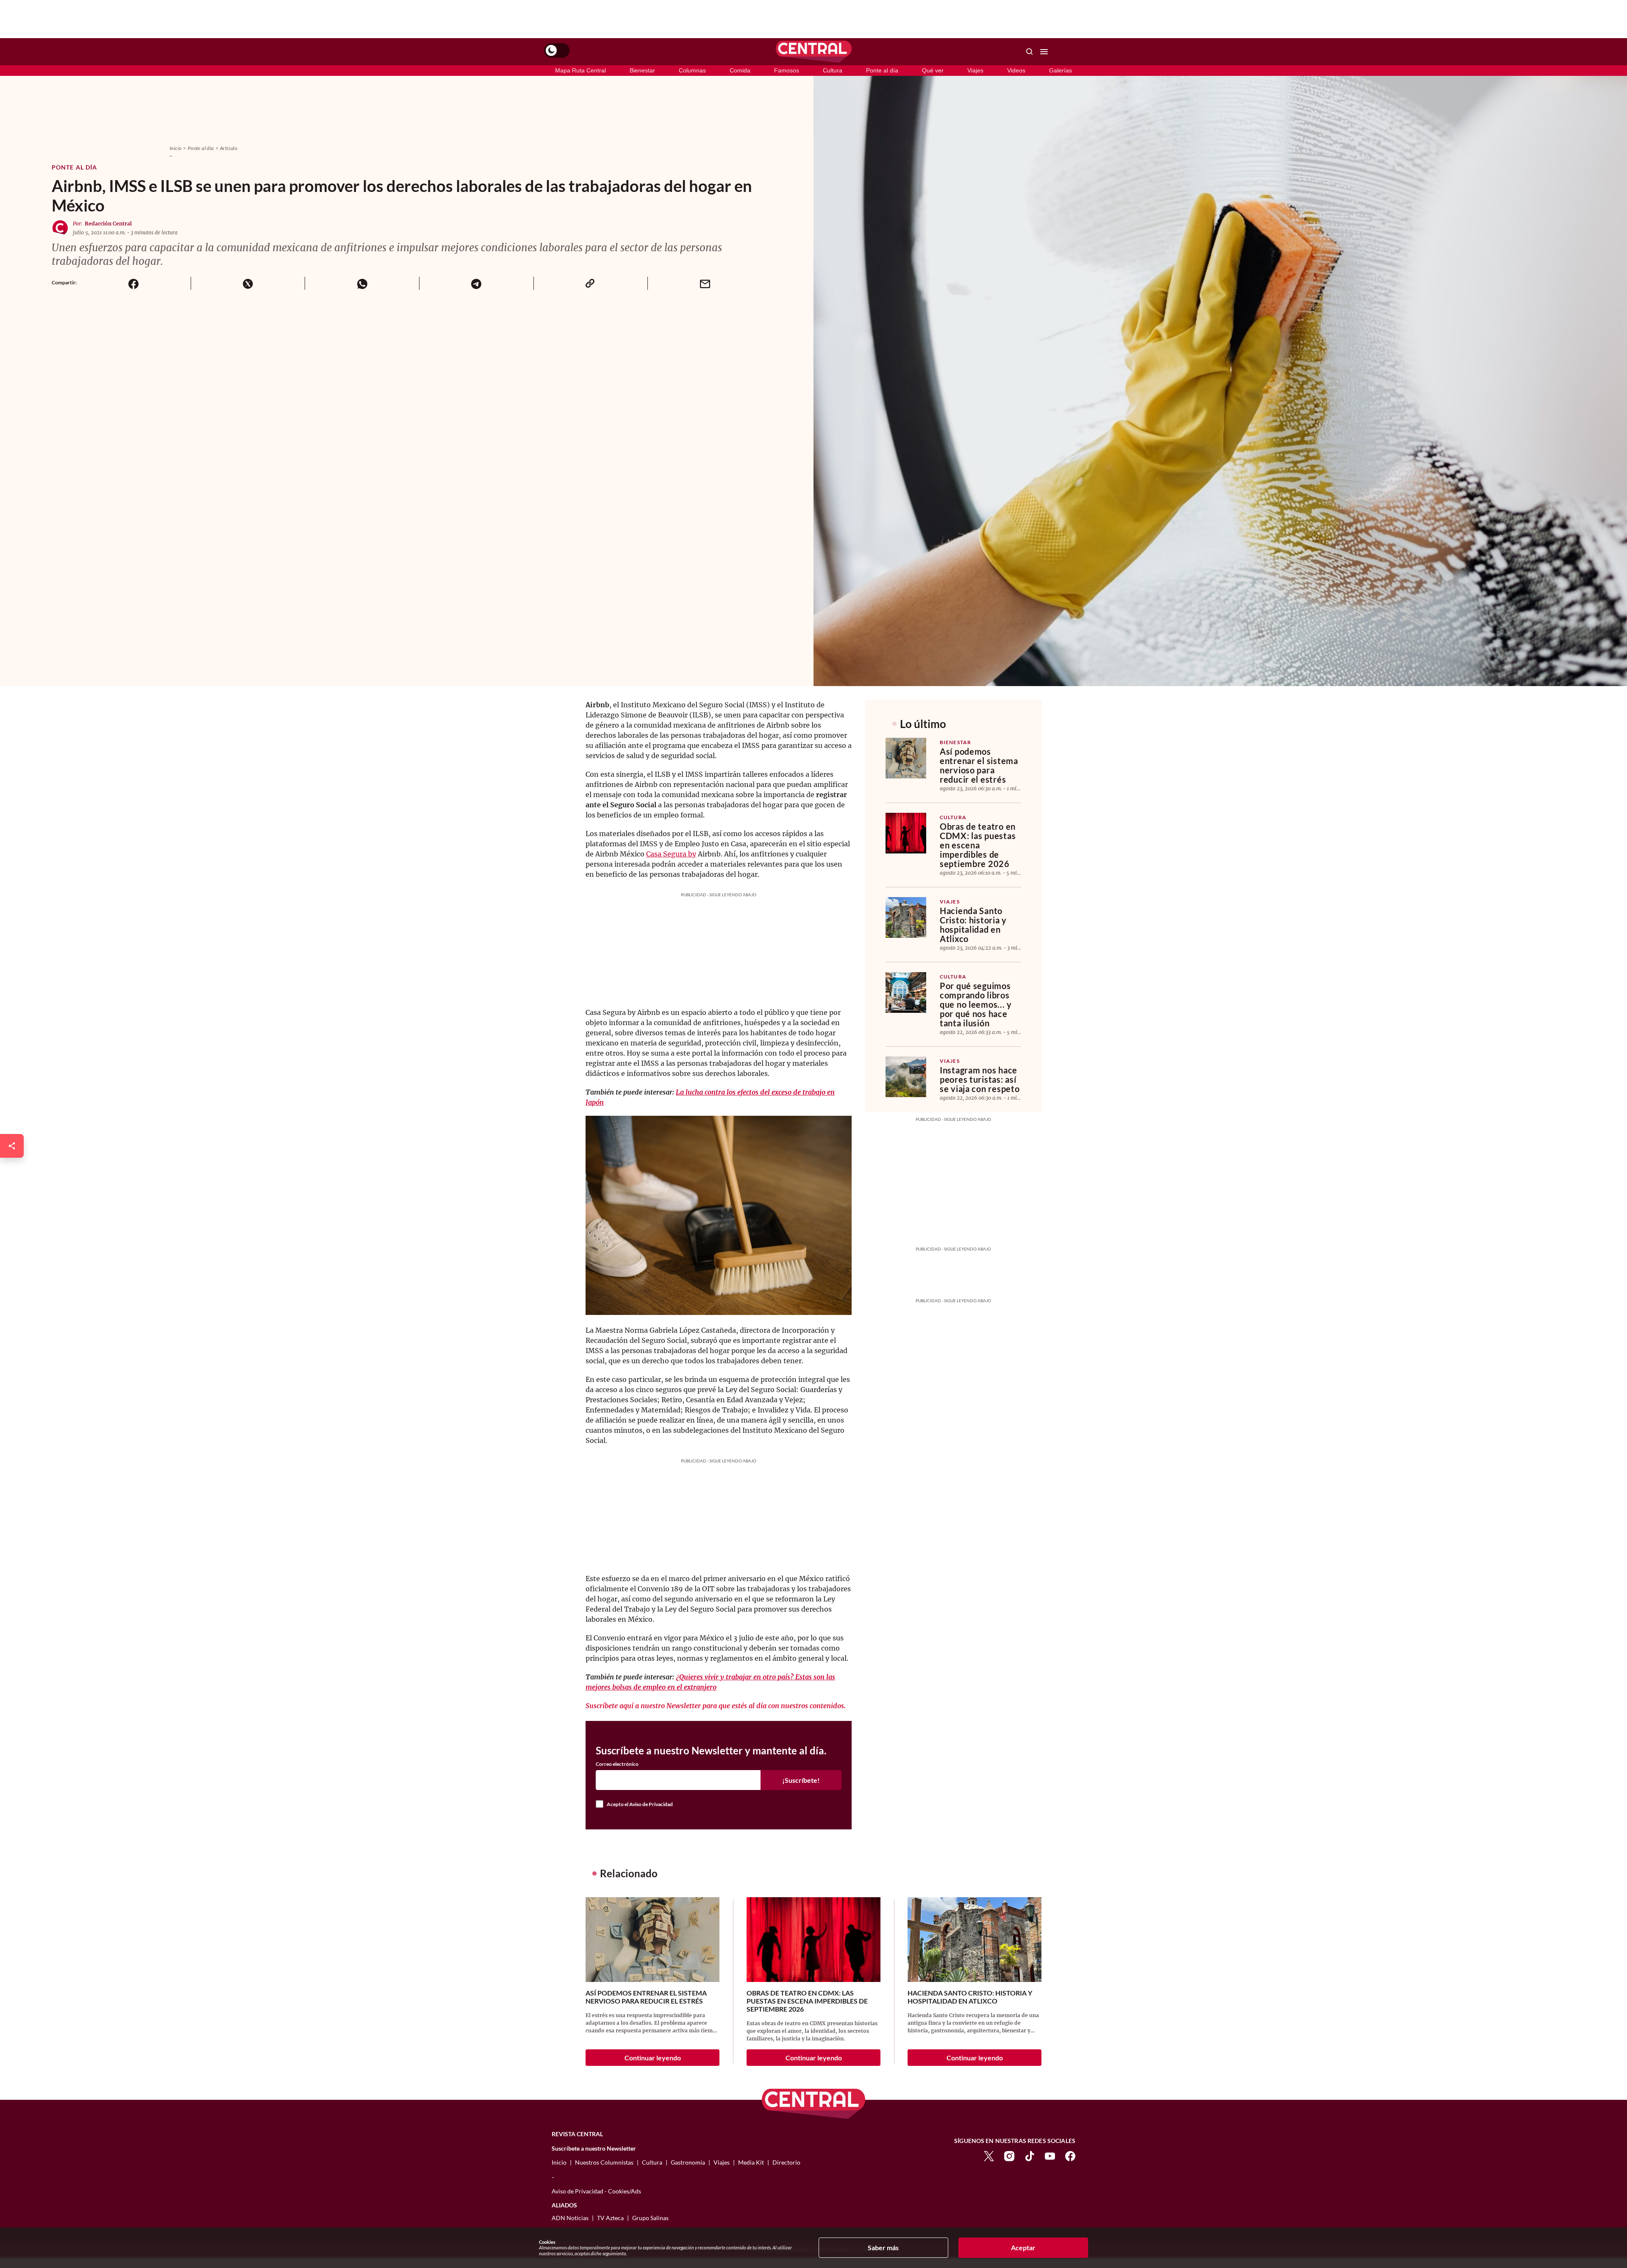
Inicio (175, 148)
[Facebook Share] (134, 283)
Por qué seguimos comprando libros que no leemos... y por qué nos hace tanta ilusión (976, 1004)
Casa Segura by (671, 854)
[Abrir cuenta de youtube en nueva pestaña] (1050, 2155)
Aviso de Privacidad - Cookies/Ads (596, 2191)
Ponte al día (882, 70)
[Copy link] (591, 283)
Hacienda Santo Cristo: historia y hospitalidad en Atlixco (973, 925)
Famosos (787, 70)
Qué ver (933, 70)
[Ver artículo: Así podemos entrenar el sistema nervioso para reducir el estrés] (906, 758)
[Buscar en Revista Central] (1030, 52)
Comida (740, 70)
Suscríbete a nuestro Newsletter (594, 2148)
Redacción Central (108, 224)
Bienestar (642, 70)
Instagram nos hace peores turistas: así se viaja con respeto (980, 1079)
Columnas (692, 70)
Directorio (786, 2162)
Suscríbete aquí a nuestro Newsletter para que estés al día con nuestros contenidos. (716, 1706)
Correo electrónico (617, 1764)
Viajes (975, 70)
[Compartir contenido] (12, 1146)
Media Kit (751, 2162)
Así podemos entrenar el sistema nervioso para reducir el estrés (979, 765)
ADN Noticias (570, 2218)
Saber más (883, 2247)
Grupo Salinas (650, 2218)
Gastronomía (688, 2162)
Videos (1016, 70)
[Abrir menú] (1044, 52)
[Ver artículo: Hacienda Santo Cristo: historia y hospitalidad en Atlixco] (906, 917)
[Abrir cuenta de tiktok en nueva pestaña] (1030, 2155)
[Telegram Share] (476, 283)
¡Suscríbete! (801, 1780)
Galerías (1061, 70)
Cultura (833, 70)
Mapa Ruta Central (580, 70)
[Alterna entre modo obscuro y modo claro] (557, 50)
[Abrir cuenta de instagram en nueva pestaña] (1009, 2155)
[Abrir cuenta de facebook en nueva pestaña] (1070, 2155)
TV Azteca (610, 2218)
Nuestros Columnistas (604, 2162)
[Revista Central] (814, 52)
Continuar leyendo (653, 2058)
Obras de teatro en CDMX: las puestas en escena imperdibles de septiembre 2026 (978, 845)
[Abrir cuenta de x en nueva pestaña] (989, 2155)
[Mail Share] (705, 283)
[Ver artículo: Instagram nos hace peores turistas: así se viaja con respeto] (906, 1077)
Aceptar (1023, 2247)
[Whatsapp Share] (362, 283)
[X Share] (248, 283)
